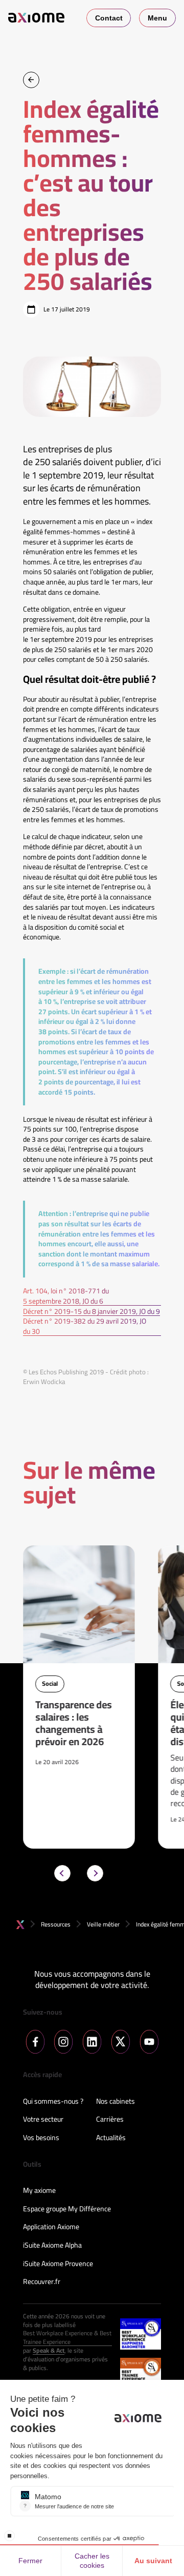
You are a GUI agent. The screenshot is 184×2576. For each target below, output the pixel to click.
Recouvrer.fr (42, 2282)
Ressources (56, 1924)
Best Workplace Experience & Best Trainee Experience (67, 2338)
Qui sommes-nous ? (53, 2102)
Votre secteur (43, 2120)
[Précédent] (62, 1873)
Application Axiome (51, 2227)
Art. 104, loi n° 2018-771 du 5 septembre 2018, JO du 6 (66, 1296)
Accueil (20, 1925)
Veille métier (103, 1924)
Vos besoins (41, 2138)
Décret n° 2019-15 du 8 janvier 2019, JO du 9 (91, 1312)
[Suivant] (95, 1873)
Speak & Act (49, 2351)
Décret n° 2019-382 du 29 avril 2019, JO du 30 (85, 1326)
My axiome (39, 2191)
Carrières (110, 2120)
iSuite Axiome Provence (58, 2264)
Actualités (111, 2138)
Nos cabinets (116, 2102)
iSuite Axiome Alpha (52, 2246)
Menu (157, 18)
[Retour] (31, 80)
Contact (109, 18)
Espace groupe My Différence (67, 2209)
